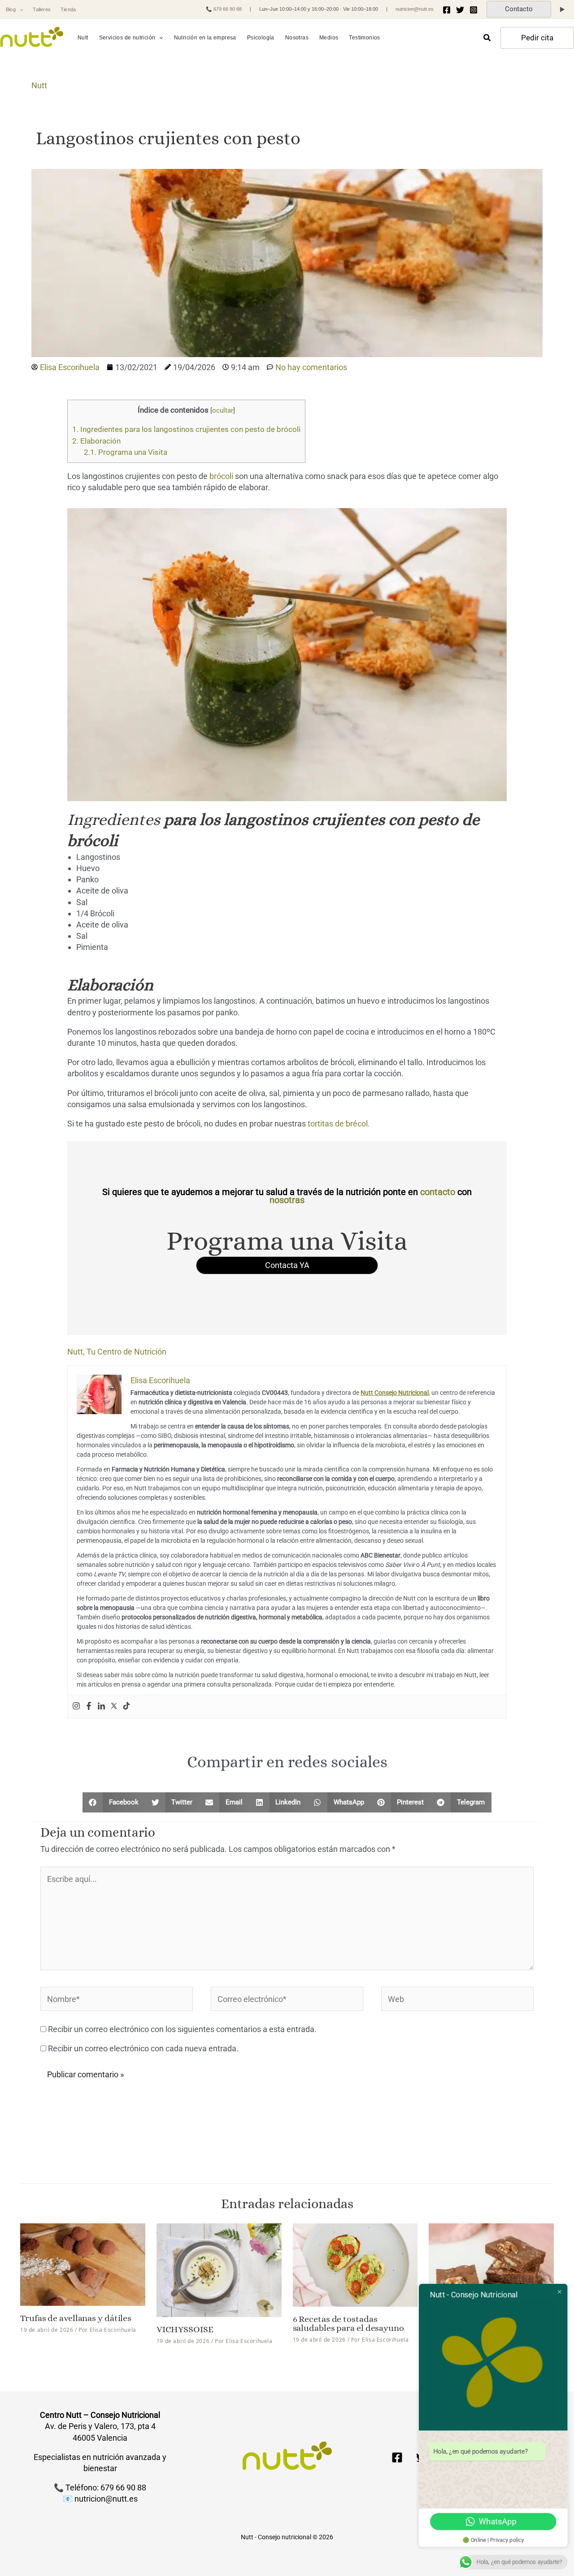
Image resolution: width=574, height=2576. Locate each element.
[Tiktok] (126, 1707)
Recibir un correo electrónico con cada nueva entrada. (143, 2048)
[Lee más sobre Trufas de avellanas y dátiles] (83, 2264)
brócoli (221, 476)
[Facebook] (447, 10)
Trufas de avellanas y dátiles (76, 2318)
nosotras (287, 1200)
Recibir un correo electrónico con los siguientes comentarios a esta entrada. (182, 2029)
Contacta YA (287, 1265)
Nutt (39, 85)
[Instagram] (474, 10)
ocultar (223, 410)
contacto (438, 1192)
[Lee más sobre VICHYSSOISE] (219, 2269)
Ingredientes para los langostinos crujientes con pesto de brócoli (186, 429)
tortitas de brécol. (339, 1124)
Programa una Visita (126, 452)
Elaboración (96, 441)
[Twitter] (460, 10)
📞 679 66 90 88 (224, 9)
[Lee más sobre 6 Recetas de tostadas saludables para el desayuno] (355, 2264)
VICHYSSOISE (185, 2329)
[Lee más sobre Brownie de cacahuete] (491, 2267)
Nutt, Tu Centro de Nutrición (117, 1352)
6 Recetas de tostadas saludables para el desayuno (348, 2324)
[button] (20, 10)
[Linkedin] (101, 1707)
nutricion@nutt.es (415, 9)
